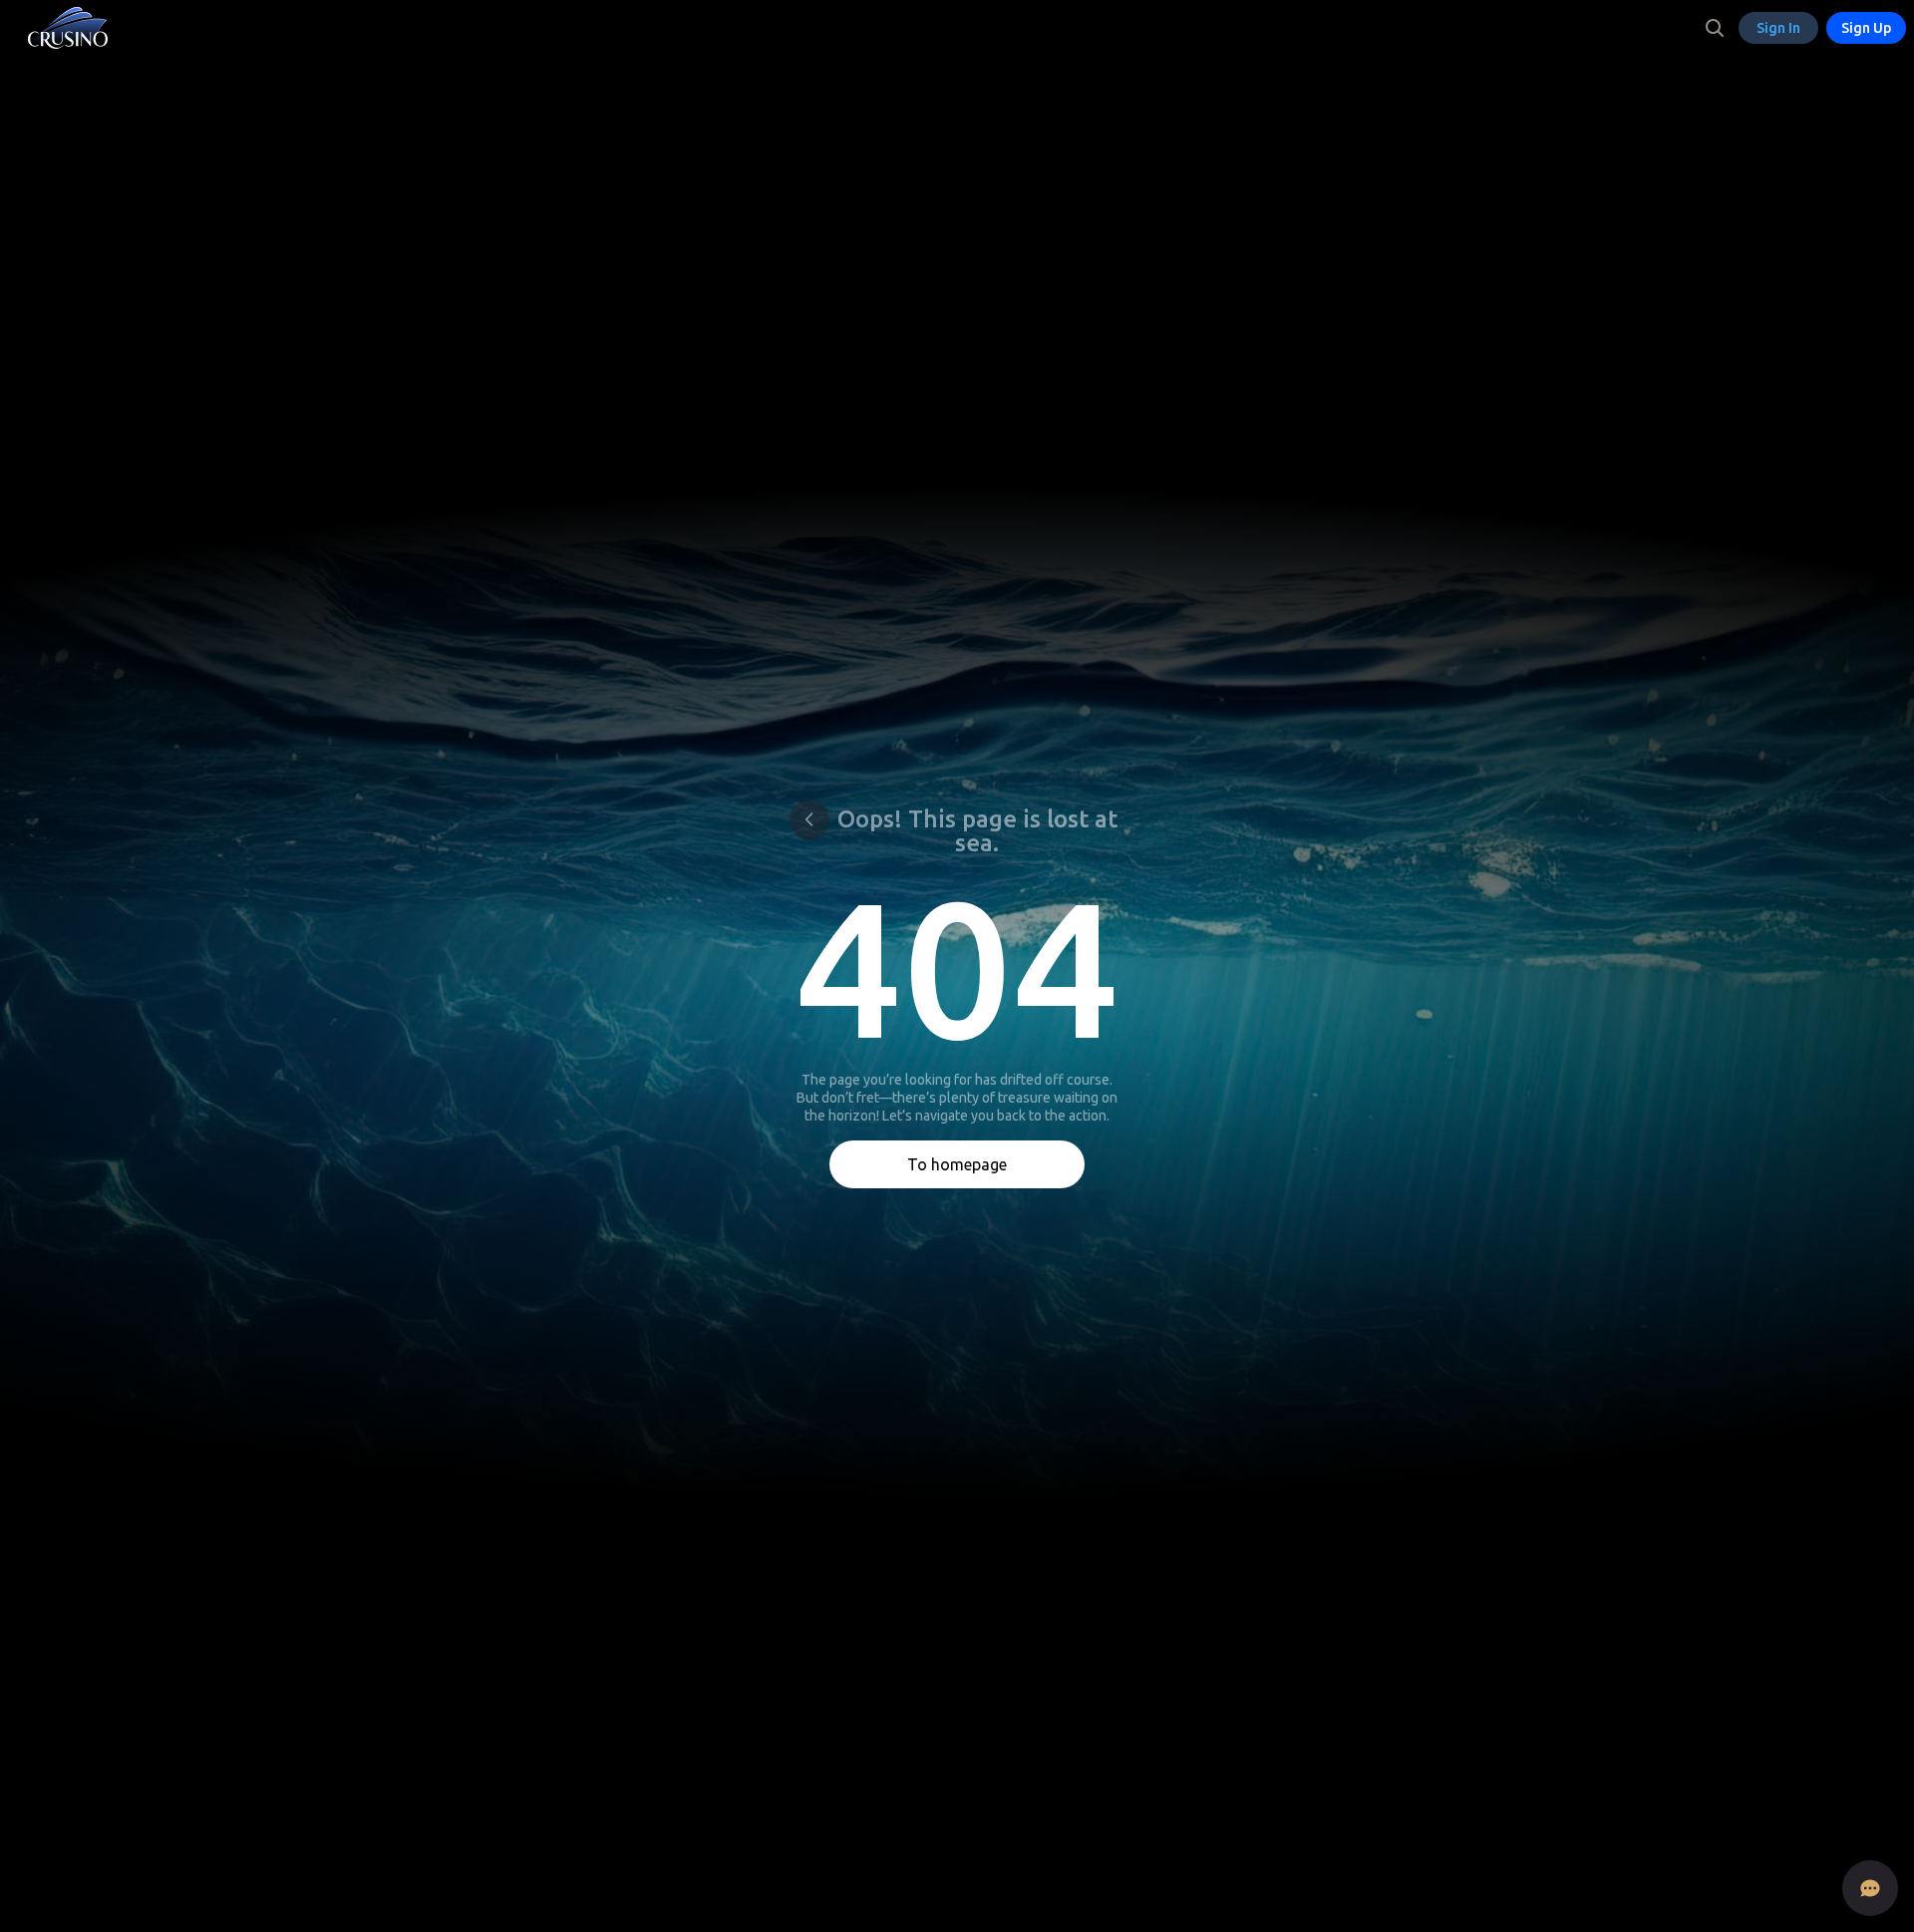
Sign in (1778, 28)
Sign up (1866, 28)
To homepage (957, 1164)
